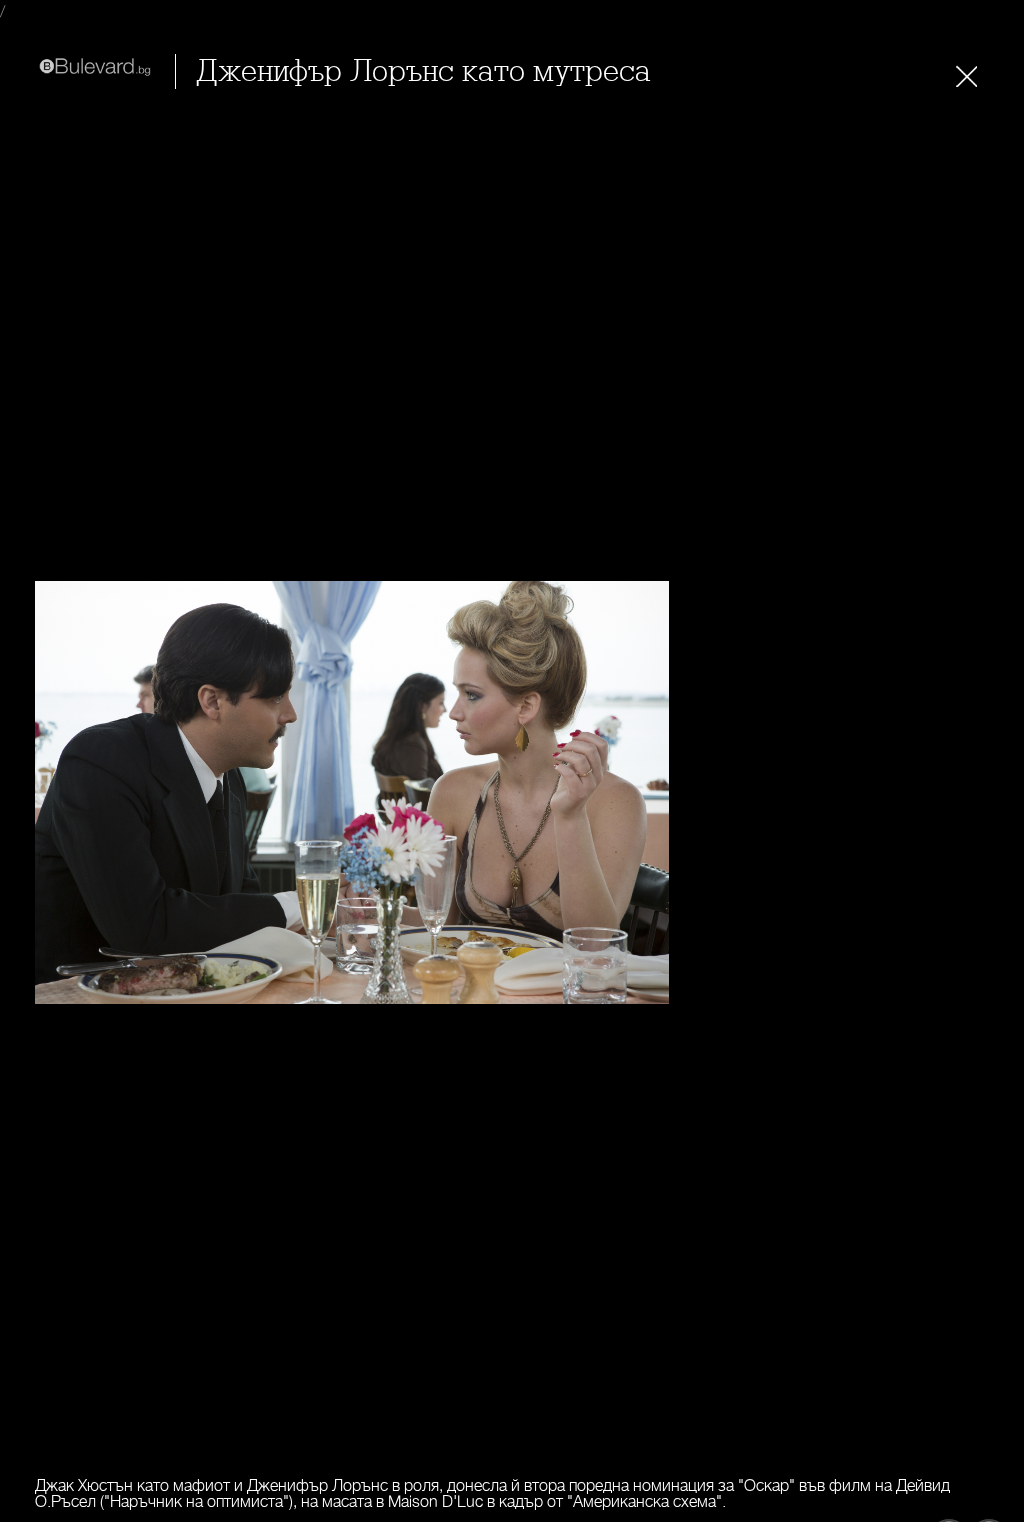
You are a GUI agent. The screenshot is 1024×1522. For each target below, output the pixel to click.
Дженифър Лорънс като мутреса (423, 71)
